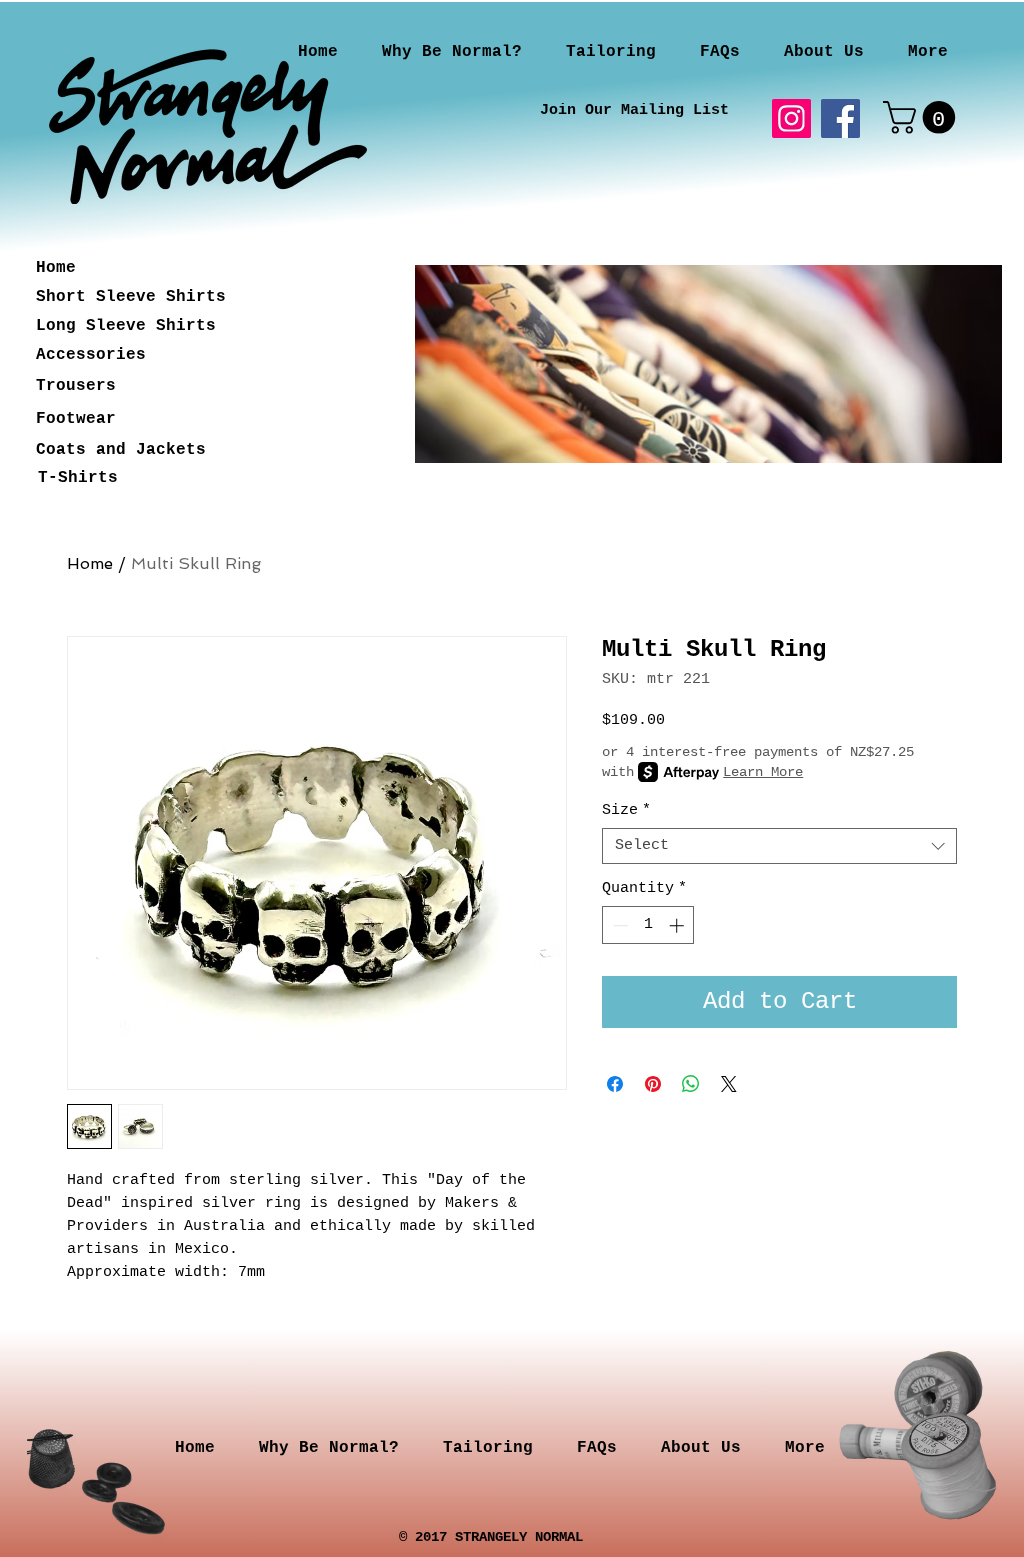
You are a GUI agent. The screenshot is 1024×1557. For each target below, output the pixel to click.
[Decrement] (618, 925)
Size (626, 810)
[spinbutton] (648, 925)
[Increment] (678, 925)
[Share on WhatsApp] (691, 1084)
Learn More (763, 772)
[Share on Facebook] (615, 1084)
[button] (923, 117)
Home (90, 563)
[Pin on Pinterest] (653, 1084)
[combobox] (779, 846)
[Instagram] (791, 118)
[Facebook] (840, 118)
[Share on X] (729, 1084)
